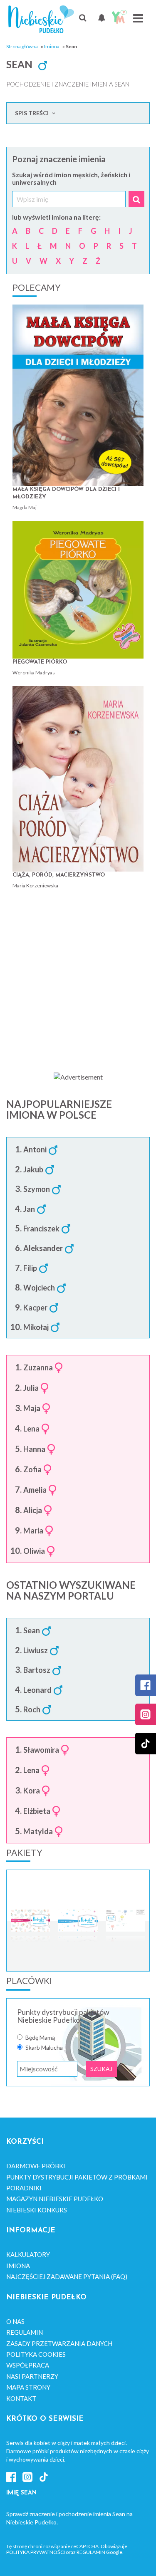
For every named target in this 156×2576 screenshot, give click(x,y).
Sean (32, 1631)
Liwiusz (36, 1651)
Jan (29, 1209)
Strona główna (22, 46)
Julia (31, 1388)
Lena (31, 1429)
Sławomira (41, 1750)
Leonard (37, 1690)
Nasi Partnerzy (32, 2376)
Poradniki (24, 2188)
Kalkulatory (28, 2254)
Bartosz (37, 1670)
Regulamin (25, 2332)
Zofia (32, 1470)
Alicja (33, 1511)
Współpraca (28, 2365)
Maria (33, 1531)
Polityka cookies (36, 2354)
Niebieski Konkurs (37, 2210)
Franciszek (41, 1229)
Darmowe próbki (36, 2166)
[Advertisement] (78, 977)
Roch (32, 1710)
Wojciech (39, 1288)
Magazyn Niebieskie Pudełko (55, 2199)
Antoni (35, 1150)
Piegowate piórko (40, 662)
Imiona (52, 46)
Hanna (34, 1449)
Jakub (33, 1170)
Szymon (37, 1189)
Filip (30, 1268)
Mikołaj (36, 1328)
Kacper (35, 1308)
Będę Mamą (40, 2038)
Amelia (35, 1490)
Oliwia (34, 1551)
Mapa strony (28, 2387)
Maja (32, 1409)
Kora (32, 1791)
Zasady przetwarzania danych (59, 2343)
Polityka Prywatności (36, 2552)
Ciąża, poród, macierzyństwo (59, 875)
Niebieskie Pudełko (41, 19)
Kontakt (21, 2398)
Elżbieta (37, 1811)
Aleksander (43, 1248)
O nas (15, 2321)
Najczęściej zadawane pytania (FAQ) (67, 2276)
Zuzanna (38, 1368)
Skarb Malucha (44, 2048)
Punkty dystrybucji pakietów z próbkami (77, 2177)
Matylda (38, 1832)
